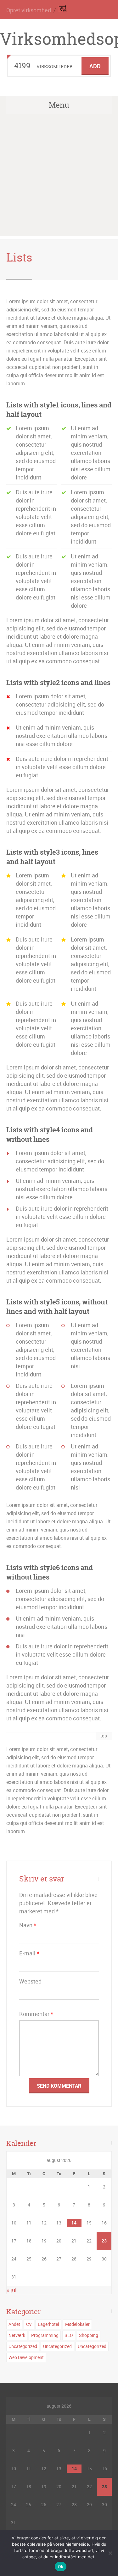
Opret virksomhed (29, 10)
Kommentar (36, 2014)
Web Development (26, 2357)
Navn (28, 1925)
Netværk (17, 2335)
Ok (61, 2567)
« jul (12, 2290)
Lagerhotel (48, 2324)
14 (74, 2223)
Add (95, 66)
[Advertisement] (59, 177)
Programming (45, 2335)
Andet (14, 2324)
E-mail (29, 1953)
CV (29, 2324)
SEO (69, 2335)
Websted (30, 1981)
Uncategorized (23, 2346)
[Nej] (110, 2553)
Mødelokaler (77, 2324)
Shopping (89, 2335)
